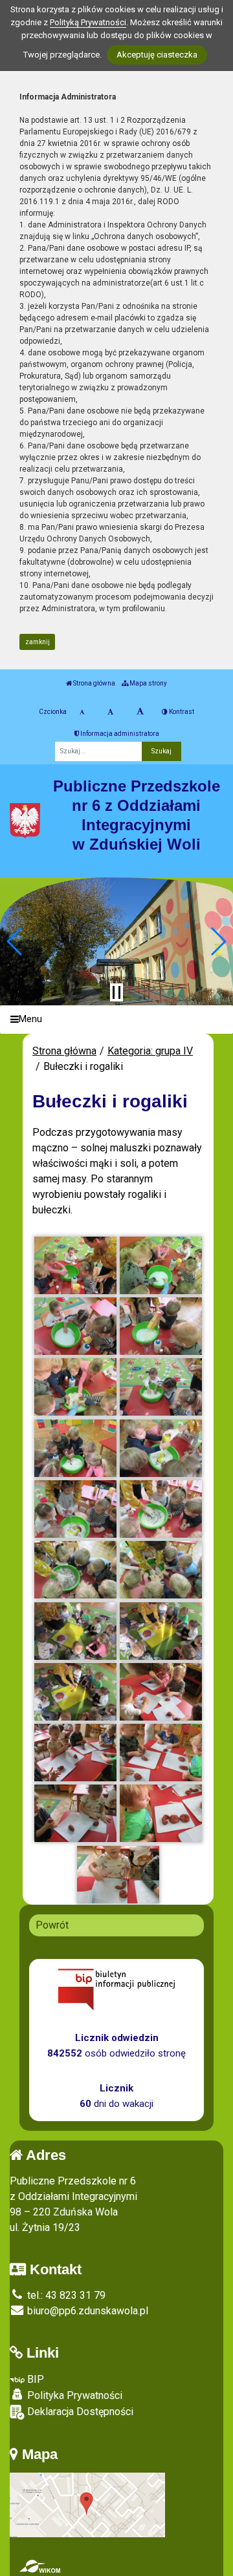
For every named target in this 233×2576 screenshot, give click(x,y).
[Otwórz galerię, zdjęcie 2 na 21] (161, 1265)
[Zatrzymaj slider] (116, 992)
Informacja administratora (119, 734)
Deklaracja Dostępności (79, 2412)
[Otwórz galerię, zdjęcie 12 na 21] (161, 1570)
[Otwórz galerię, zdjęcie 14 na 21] (161, 1631)
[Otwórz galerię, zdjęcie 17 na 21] (75, 1753)
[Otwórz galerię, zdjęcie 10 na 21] (161, 1509)
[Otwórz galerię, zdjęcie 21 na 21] (118, 1875)
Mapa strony (148, 683)
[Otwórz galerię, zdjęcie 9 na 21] (75, 1509)
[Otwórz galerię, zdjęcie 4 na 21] (161, 1326)
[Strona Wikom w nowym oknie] (40, 2566)
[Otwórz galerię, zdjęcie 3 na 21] (75, 1326)
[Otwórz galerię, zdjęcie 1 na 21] (75, 1265)
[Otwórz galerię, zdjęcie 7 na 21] (75, 1448)
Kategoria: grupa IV (150, 1051)
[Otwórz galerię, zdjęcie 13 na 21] (75, 1631)
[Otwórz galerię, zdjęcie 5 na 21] (75, 1387)
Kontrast (181, 712)
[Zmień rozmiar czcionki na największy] (140, 712)
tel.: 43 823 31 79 (65, 2295)
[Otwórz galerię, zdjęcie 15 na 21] (75, 1692)
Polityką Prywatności (88, 22)
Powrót (52, 1925)
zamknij (38, 642)
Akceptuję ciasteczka (157, 55)
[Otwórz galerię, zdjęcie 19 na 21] (75, 1813)
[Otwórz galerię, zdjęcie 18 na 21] (161, 1753)
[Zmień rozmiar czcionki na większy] (110, 712)
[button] (15, 941)
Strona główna (94, 683)
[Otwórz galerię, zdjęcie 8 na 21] (161, 1448)
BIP (34, 2379)
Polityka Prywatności (73, 2395)
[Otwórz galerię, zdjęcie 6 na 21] (161, 1387)
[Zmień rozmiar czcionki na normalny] (82, 712)
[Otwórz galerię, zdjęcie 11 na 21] (75, 1570)
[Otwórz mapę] (87, 2505)
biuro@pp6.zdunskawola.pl (86, 2311)
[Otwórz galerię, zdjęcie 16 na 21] (161, 1692)
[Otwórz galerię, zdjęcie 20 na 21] (161, 1813)
